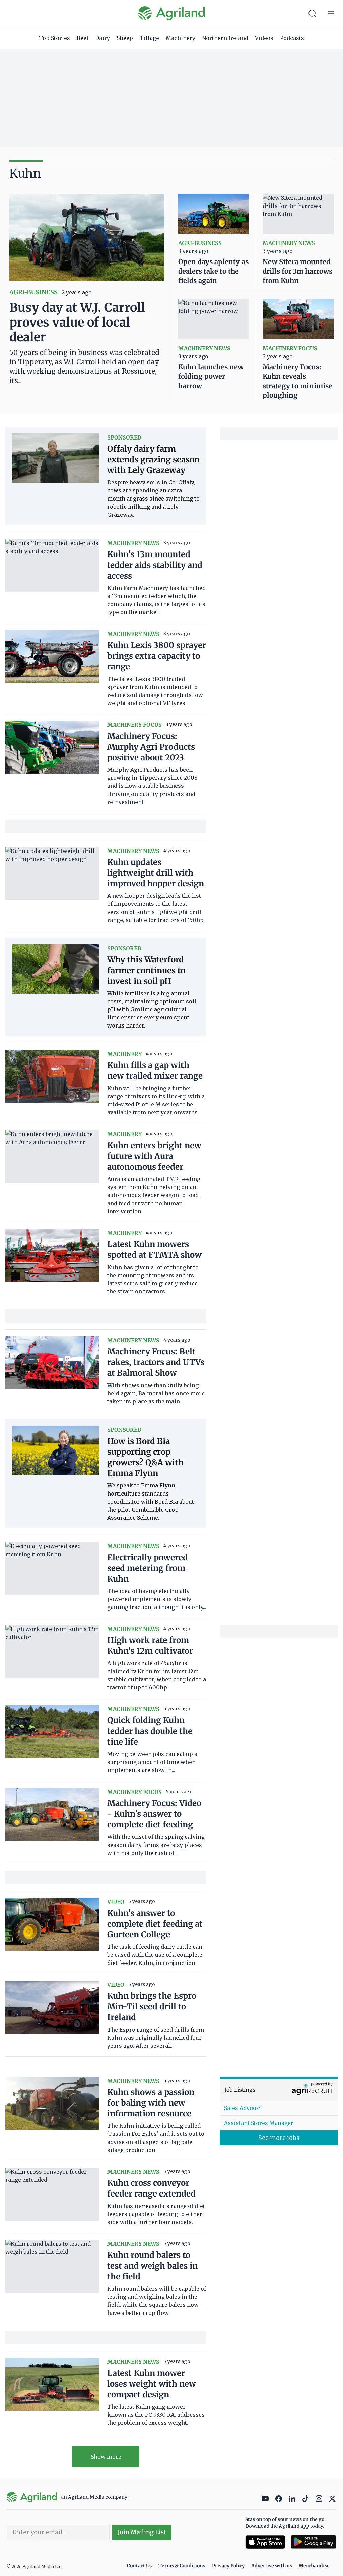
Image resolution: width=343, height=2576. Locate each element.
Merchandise (314, 2566)
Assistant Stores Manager (259, 2123)
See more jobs (279, 2138)
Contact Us (139, 2566)
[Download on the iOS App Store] (265, 2542)
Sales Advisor (242, 2108)
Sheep (125, 38)
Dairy (102, 38)
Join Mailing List (142, 2532)
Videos (264, 38)
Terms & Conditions (182, 2566)
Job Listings (240, 2090)
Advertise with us (272, 2566)
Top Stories (54, 38)
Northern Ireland (225, 38)
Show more (106, 2457)
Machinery (181, 38)
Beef (83, 38)
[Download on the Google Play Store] (314, 2542)
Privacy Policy (228, 2566)
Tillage (149, 38)
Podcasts (292, 38)
